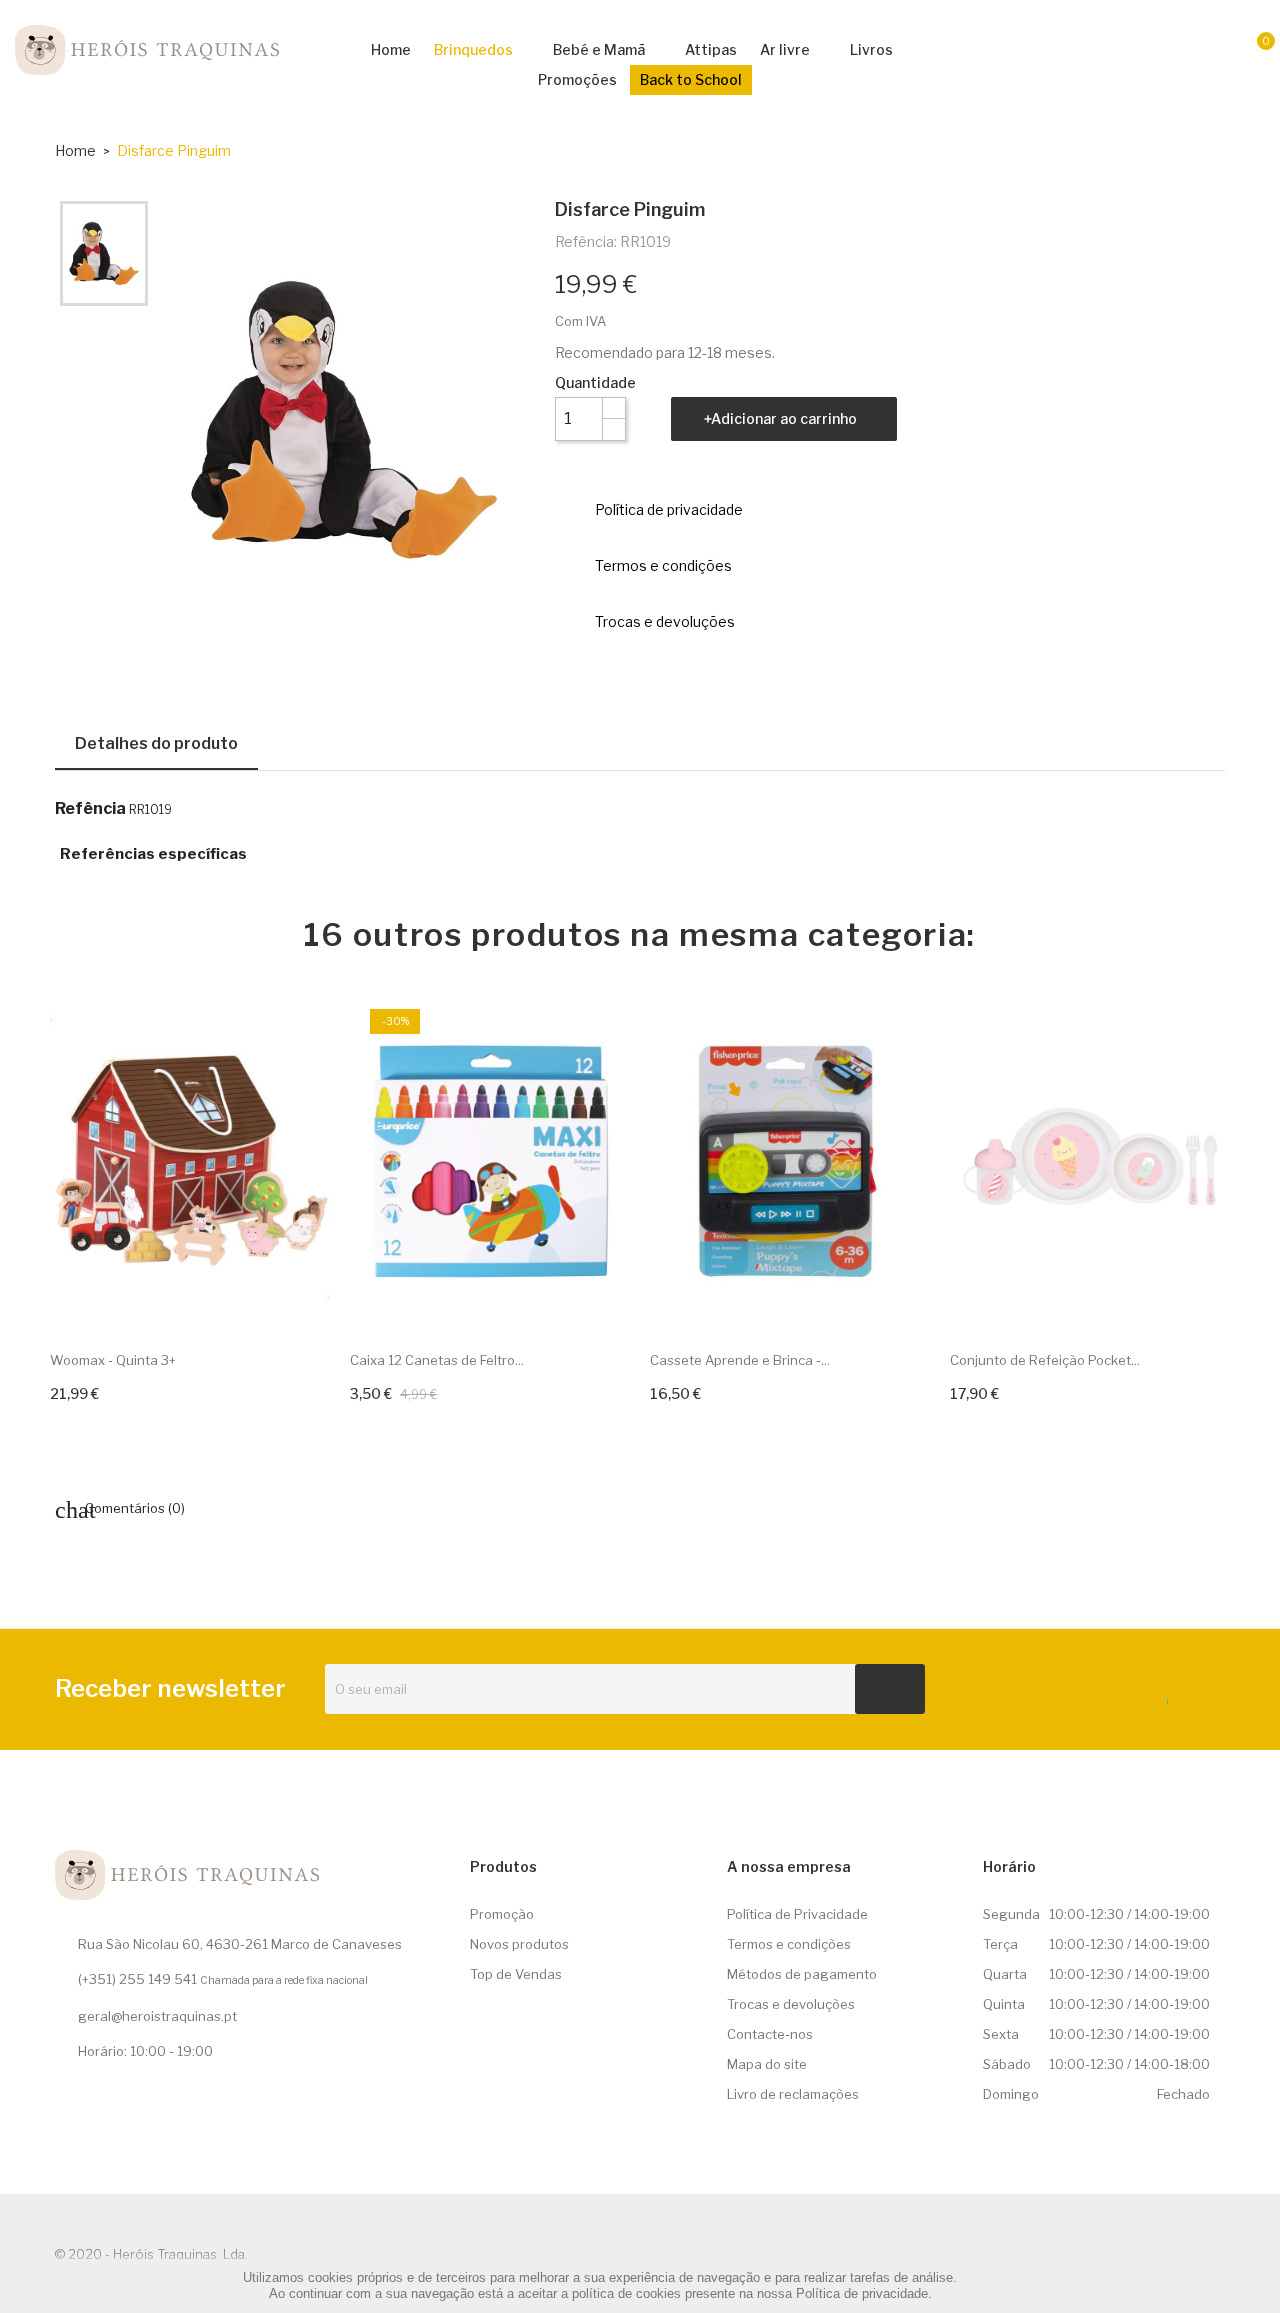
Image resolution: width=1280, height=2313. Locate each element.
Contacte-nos (770, 2034)
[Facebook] (1161, 1697)
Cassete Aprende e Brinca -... (740, 1360)
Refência (90, 809)
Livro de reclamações (793, 2094)
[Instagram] (1198, 1697)
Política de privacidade (862, 2293)
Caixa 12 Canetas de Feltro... (437, 1360)
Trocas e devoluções (791, 2004)
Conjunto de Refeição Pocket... (1045, 1360)
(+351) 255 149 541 (137, 1979)
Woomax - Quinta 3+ (113, 1360)
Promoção (502, 1914)
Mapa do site (767, 2064)
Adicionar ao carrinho (784, 418)
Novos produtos (519, 1944)
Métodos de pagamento (802, 1974)
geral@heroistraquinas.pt (157, 2016)
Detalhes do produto (156, 743)
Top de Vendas (516, 1974)
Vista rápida (298, 1296)
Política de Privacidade (797, 1914)
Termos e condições (789, 1944)
